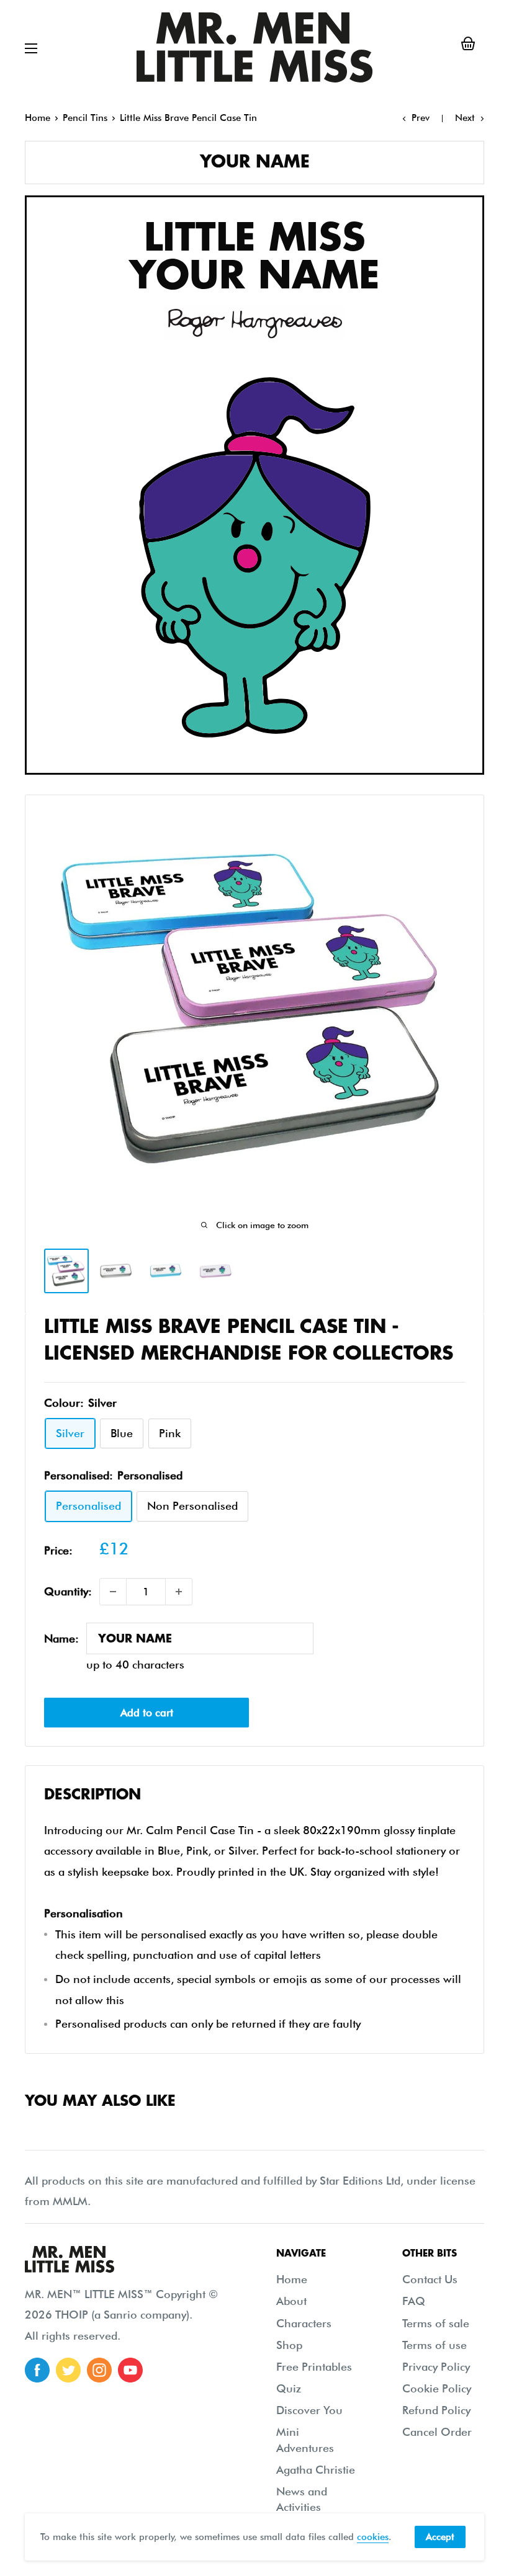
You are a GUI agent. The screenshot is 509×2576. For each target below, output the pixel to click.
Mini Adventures (305, 2440)
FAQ (414, 2301)
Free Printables (314, 2367)
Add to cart (147, 1713)
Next (465, 118)
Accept (440, 2537)
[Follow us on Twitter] (68, 2370)
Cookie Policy (437, 2388)
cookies (373, 2537)
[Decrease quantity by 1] (113, 1592)
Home (38, 118)
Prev (421, 118)
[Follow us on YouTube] (130, 2370)
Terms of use (435, 2345)
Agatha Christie (316, 2470)
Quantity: (68, 1591)
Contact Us (430, 2279)
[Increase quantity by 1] (179, 1592)
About (291, 2301)
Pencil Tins (85, 118)
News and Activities (302, 2499)
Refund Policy (436, 2410)
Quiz (289, 2388)
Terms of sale (436, 2323)
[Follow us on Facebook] (37, 2370)
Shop (289, 2345)
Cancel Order (437, 2432)
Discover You (309, 2410)
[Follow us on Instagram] (99, 2370)
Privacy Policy (436, 2367)
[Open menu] (31, 48)
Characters (304, 2323)
